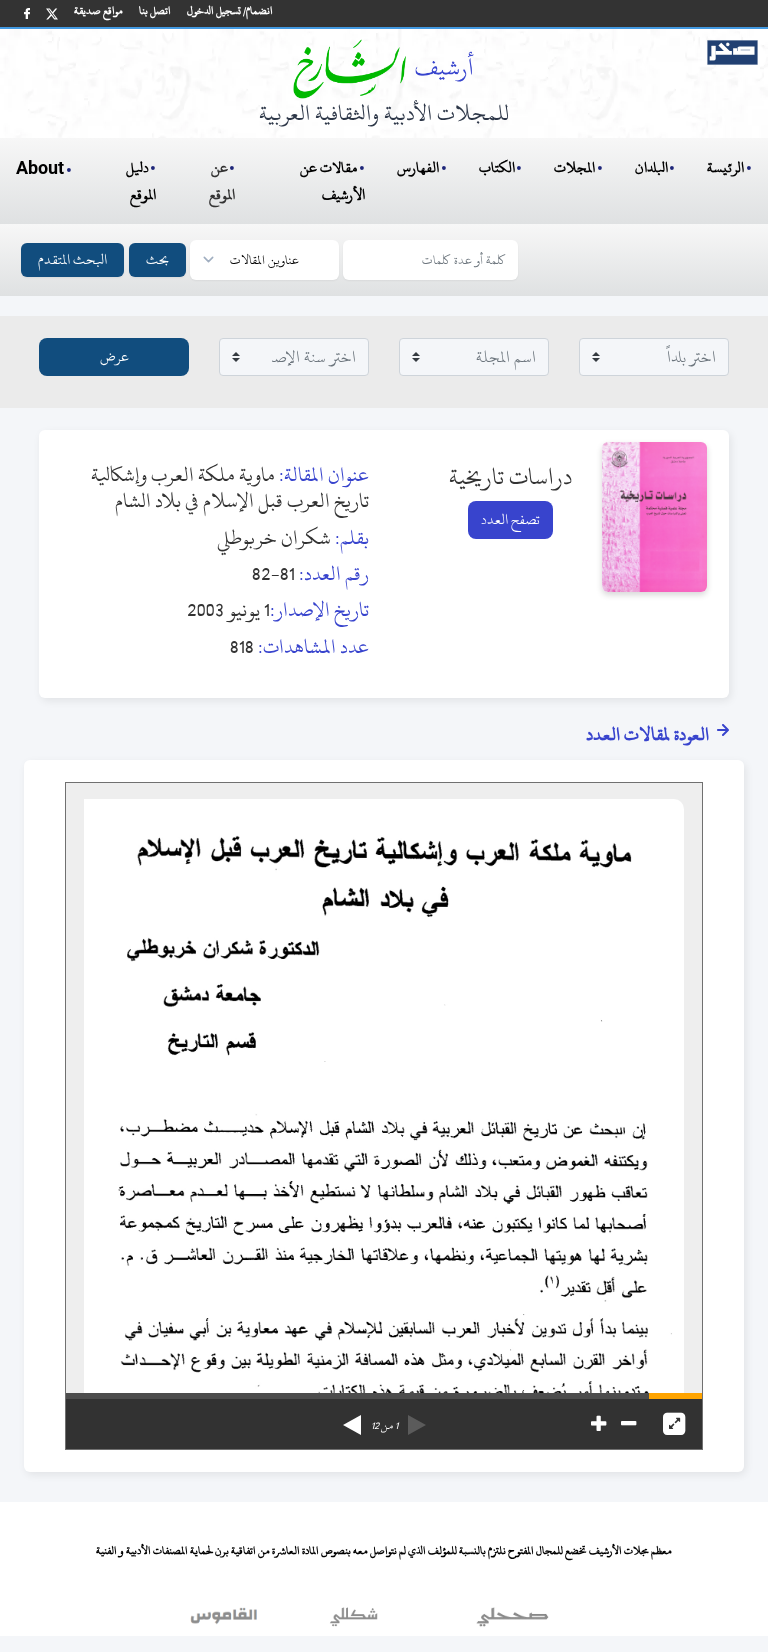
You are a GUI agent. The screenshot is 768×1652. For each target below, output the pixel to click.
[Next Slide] (352, 1418)
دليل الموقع (141, 181)
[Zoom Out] (628, 1424)
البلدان (651, 167)
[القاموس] (226, 1621)
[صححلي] (512, 1621)
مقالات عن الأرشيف (332, 181)
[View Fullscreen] (674, 1424)
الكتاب (497, 167)
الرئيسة (725, 167)
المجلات (574, 167)
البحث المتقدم (72, 259)
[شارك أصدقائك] (27, 13)
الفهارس (418, 167)
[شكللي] (354, 1621)
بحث (157, 259)
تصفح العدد (510, 519)
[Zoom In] (598, 1424)
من (384, 1426)
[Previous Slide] (417, 1418)
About (40, 169)
